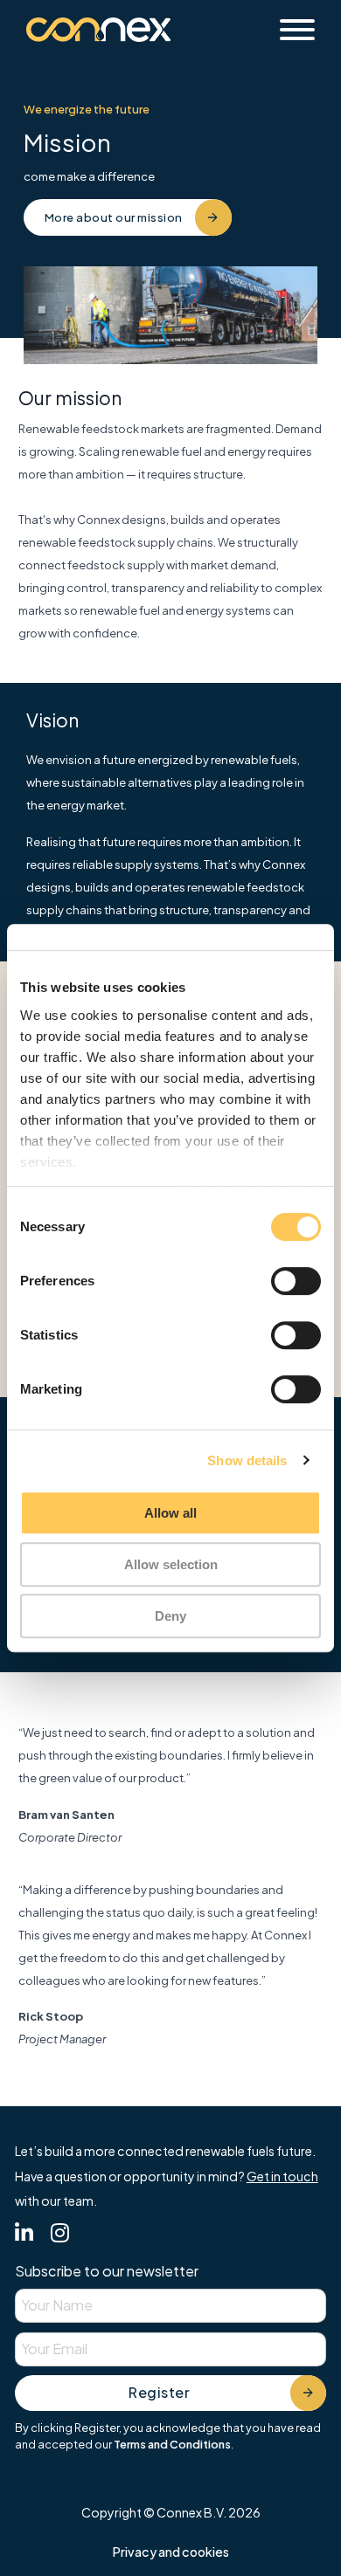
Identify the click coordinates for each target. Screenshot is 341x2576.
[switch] (296, 1281)
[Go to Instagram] (60, 2235)
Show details (247, 1460)
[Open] (297, 30)
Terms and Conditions (172, 2444)
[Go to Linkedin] (24, 2235)
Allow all (170, 1513)
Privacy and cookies (171, 2552)
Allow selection (171, 1564)
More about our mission (114, 217)
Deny (170, 1616)
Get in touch (282, 2176)
